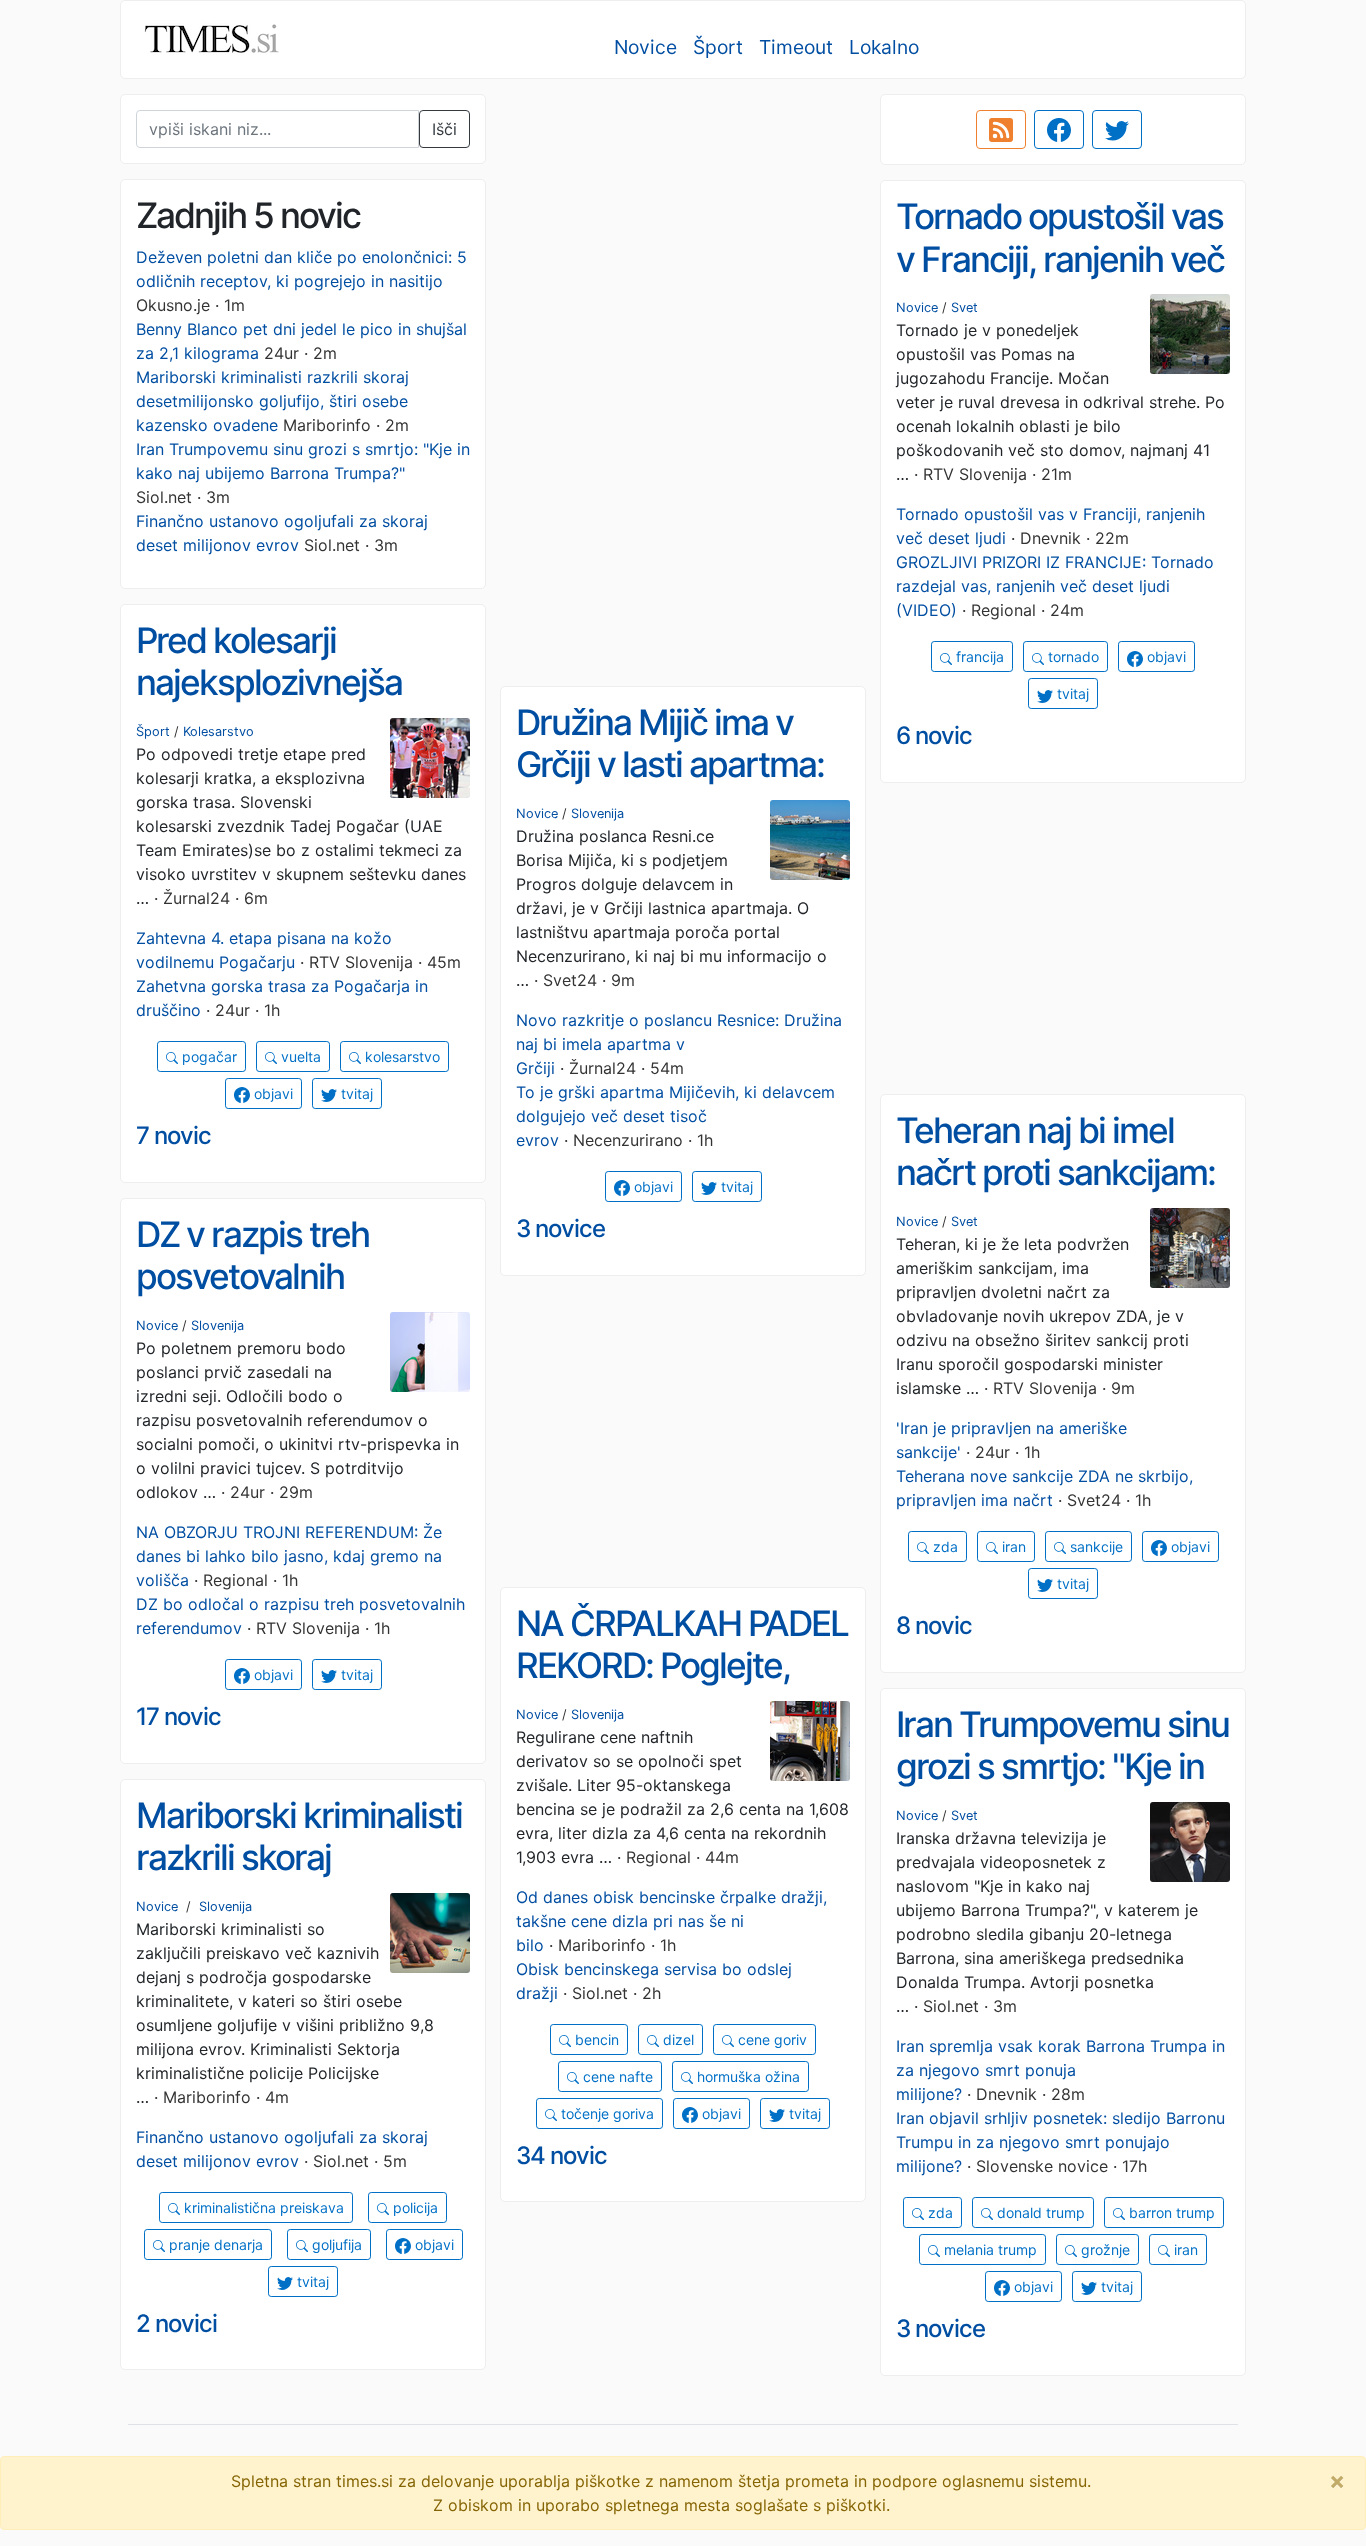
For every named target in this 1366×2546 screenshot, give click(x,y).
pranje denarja (214, 2244)
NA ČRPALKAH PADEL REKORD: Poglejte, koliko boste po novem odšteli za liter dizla (683, 1687)
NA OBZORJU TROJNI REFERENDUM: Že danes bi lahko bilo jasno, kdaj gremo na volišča (289, 1556)
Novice (645, 47)
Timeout (796, 47)
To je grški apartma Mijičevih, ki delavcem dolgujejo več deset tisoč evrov (675, 1116)
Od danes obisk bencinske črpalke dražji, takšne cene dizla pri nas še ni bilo (671, 1921)
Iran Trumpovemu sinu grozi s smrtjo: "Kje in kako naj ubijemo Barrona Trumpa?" (1062, 1788)
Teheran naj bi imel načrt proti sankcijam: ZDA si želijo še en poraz (1055, 1194)
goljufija (335, 2244)
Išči (444, 129)
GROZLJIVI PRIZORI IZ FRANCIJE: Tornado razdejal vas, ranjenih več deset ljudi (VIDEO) (1055, 586)
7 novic (173, 1135)
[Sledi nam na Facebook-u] (1059, 130)
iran (1012, 1546)
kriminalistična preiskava (262, 2207)
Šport (718, 47)
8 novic (934, 1625)
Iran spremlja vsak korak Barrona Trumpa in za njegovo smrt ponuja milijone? (1060, 2070)
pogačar (207, 1056)
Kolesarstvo (218, 731)
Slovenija (597, 813)
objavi (1164, 656)
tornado (1071, 656)
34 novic (561, 2155)
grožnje (1103, 2249)
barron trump (1170, 2212)
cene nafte (616, 2076)
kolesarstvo (400, 1056)
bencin (595, 2039)
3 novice (560, 1228)
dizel (676, 2039)
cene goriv (770, 2039)
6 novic (934, 735)
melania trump (988, 2249)
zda (943, 1546)
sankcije (1094, 1546)
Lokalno (884, 47)
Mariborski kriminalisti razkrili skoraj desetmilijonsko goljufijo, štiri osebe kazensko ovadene (272, 401)
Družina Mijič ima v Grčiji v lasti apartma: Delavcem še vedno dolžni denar (670, 786)
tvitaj (1071, 693)
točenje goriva (605, 2113)
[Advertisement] (683, 235)
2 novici (176, 2323)
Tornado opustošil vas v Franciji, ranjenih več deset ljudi (1060, 258)
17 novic (178, 1716)
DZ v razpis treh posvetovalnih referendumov (252, 1276)
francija (978, 656)
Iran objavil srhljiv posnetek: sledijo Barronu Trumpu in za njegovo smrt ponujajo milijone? (1060, 2142)
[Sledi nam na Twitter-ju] (1117, 130)
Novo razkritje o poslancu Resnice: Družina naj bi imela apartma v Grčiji (679, 1044)
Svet (964, 307)
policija (413, 2207)
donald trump (1039, 2212)
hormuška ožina (746, 2076)
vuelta (299, 1056)
